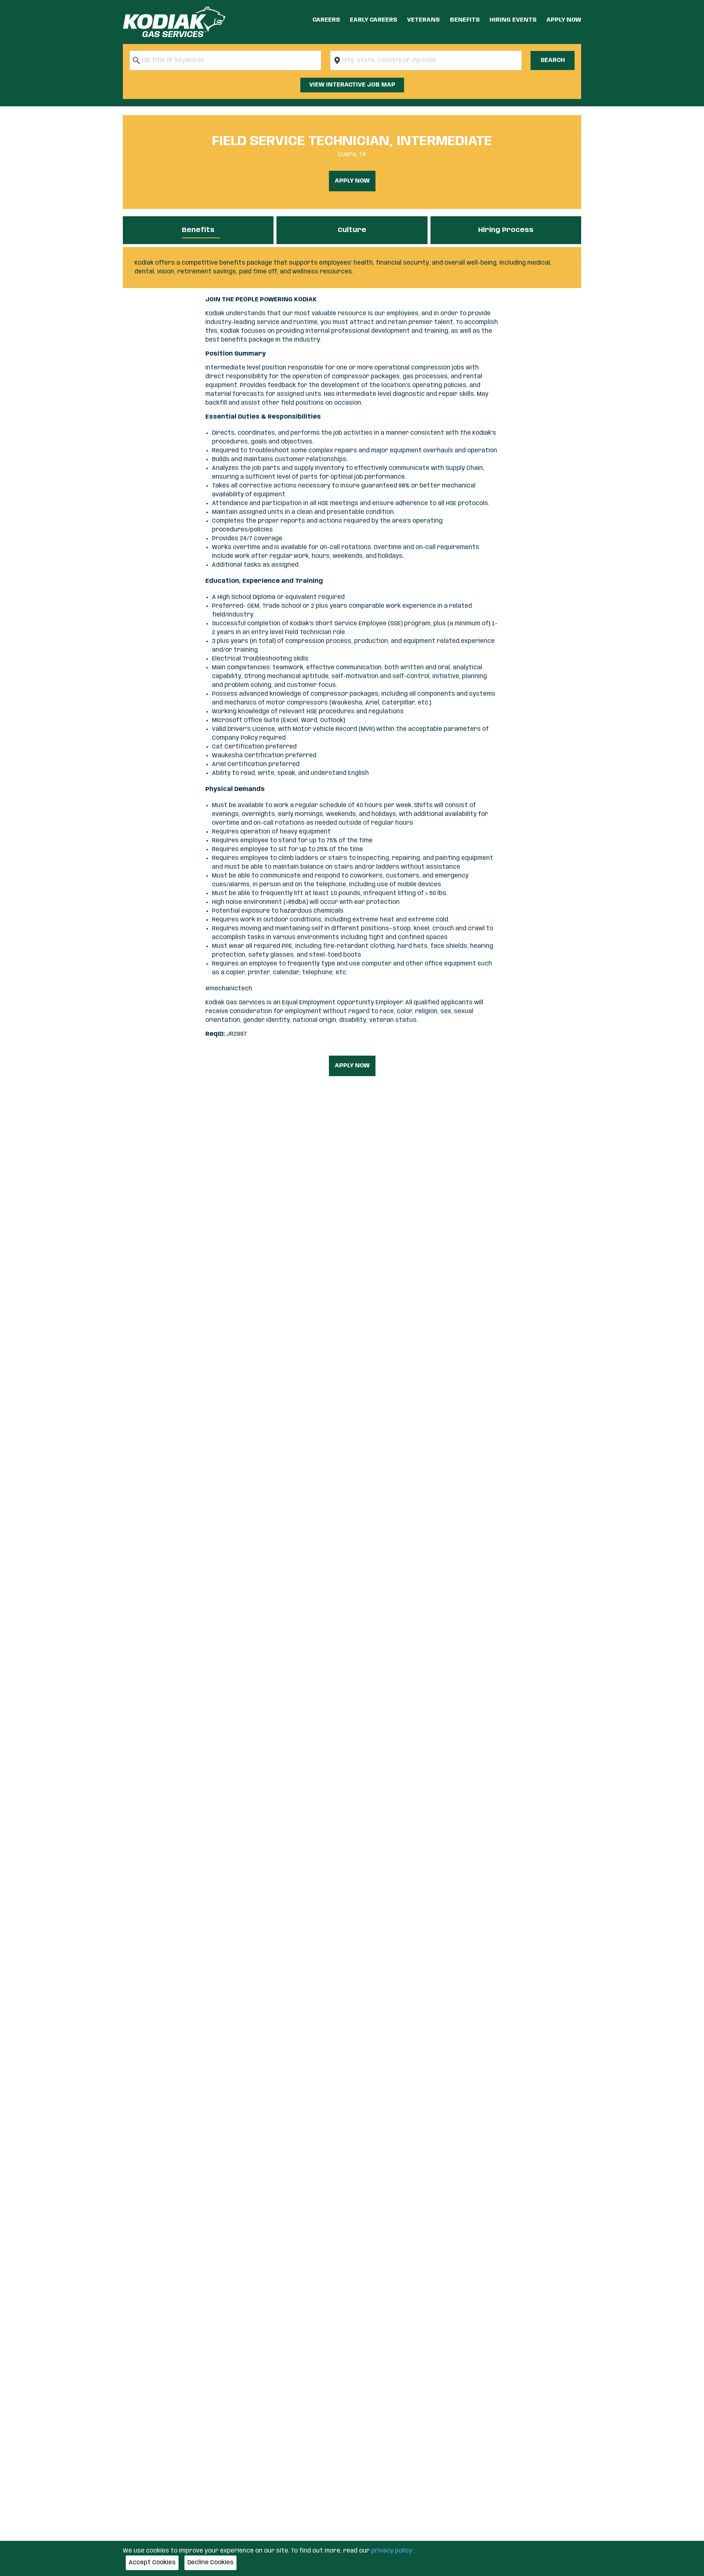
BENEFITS (465, 20)
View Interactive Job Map (352, 85)
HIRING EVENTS (513, 20)
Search (553, 60)
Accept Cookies (152, 2563)
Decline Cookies (210, 2563)
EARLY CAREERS (373, 20)
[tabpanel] (352, 268)
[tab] (198, 230)
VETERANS (423, 20)
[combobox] (225, 60)
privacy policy (392, 2551)
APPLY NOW (564, 20)
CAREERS (326, 20)
